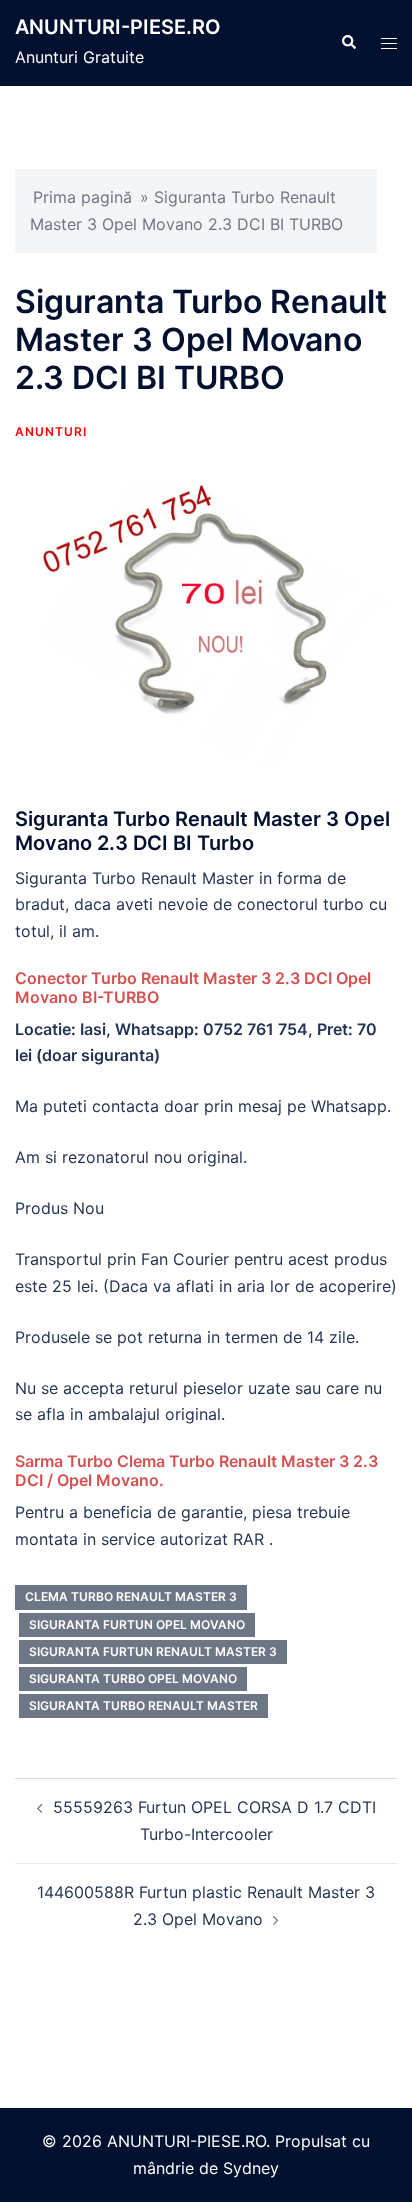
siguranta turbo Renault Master (143, 1705)
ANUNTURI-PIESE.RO (118, 27)
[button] (348, 43)
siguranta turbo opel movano (133, 1678)
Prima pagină (82, 197)
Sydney (251, 2168)
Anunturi (51, 431)
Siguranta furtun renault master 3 (153, 1651)
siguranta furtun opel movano (137, 1624)
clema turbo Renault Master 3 (131, 1596)
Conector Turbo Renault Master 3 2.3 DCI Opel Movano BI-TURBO (193, 987)
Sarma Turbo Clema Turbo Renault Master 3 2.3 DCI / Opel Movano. (196, 1470)
